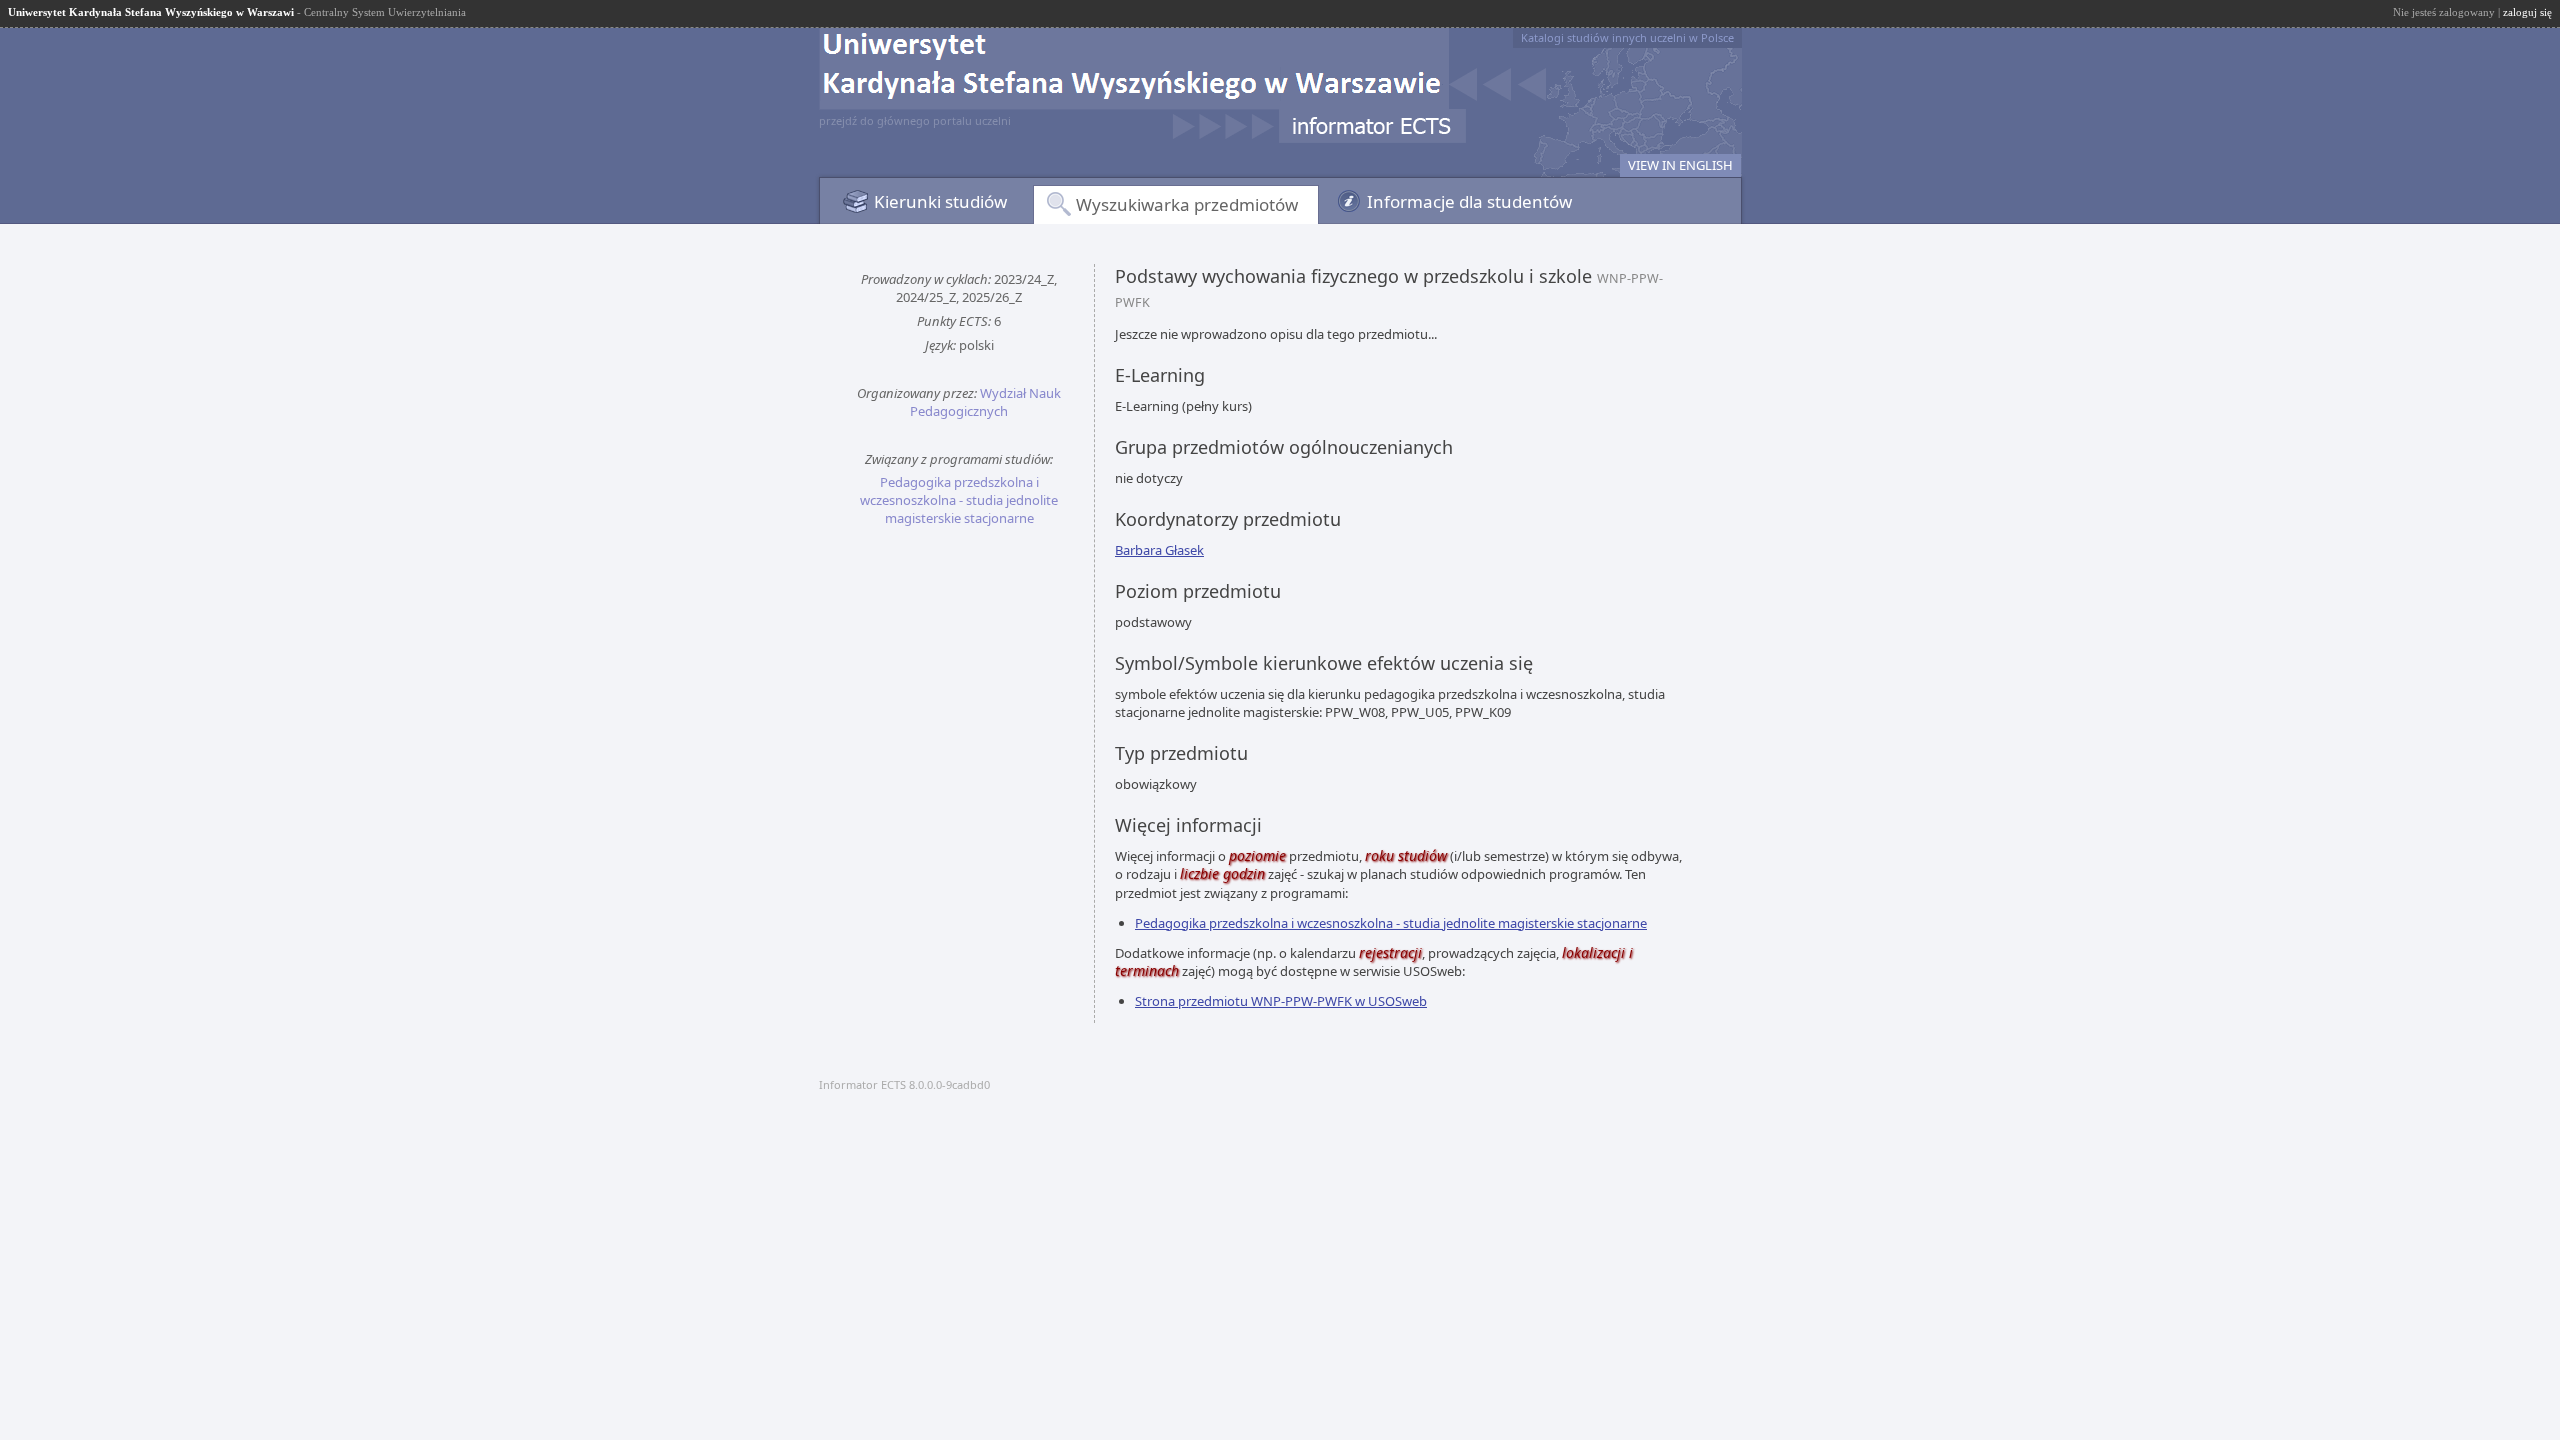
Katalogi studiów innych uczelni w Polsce (1627, 37)
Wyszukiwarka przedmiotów (1187, 204)
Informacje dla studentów (1469, 201)
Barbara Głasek (1159, 550)
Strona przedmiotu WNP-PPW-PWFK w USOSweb (1281, 1001)
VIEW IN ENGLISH (1680, 165)
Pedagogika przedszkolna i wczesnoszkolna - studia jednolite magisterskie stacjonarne (959, 500)
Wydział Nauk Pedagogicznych (985, 402)
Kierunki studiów (940, 201)
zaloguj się (2527, 12)
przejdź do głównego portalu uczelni (915, 120)
